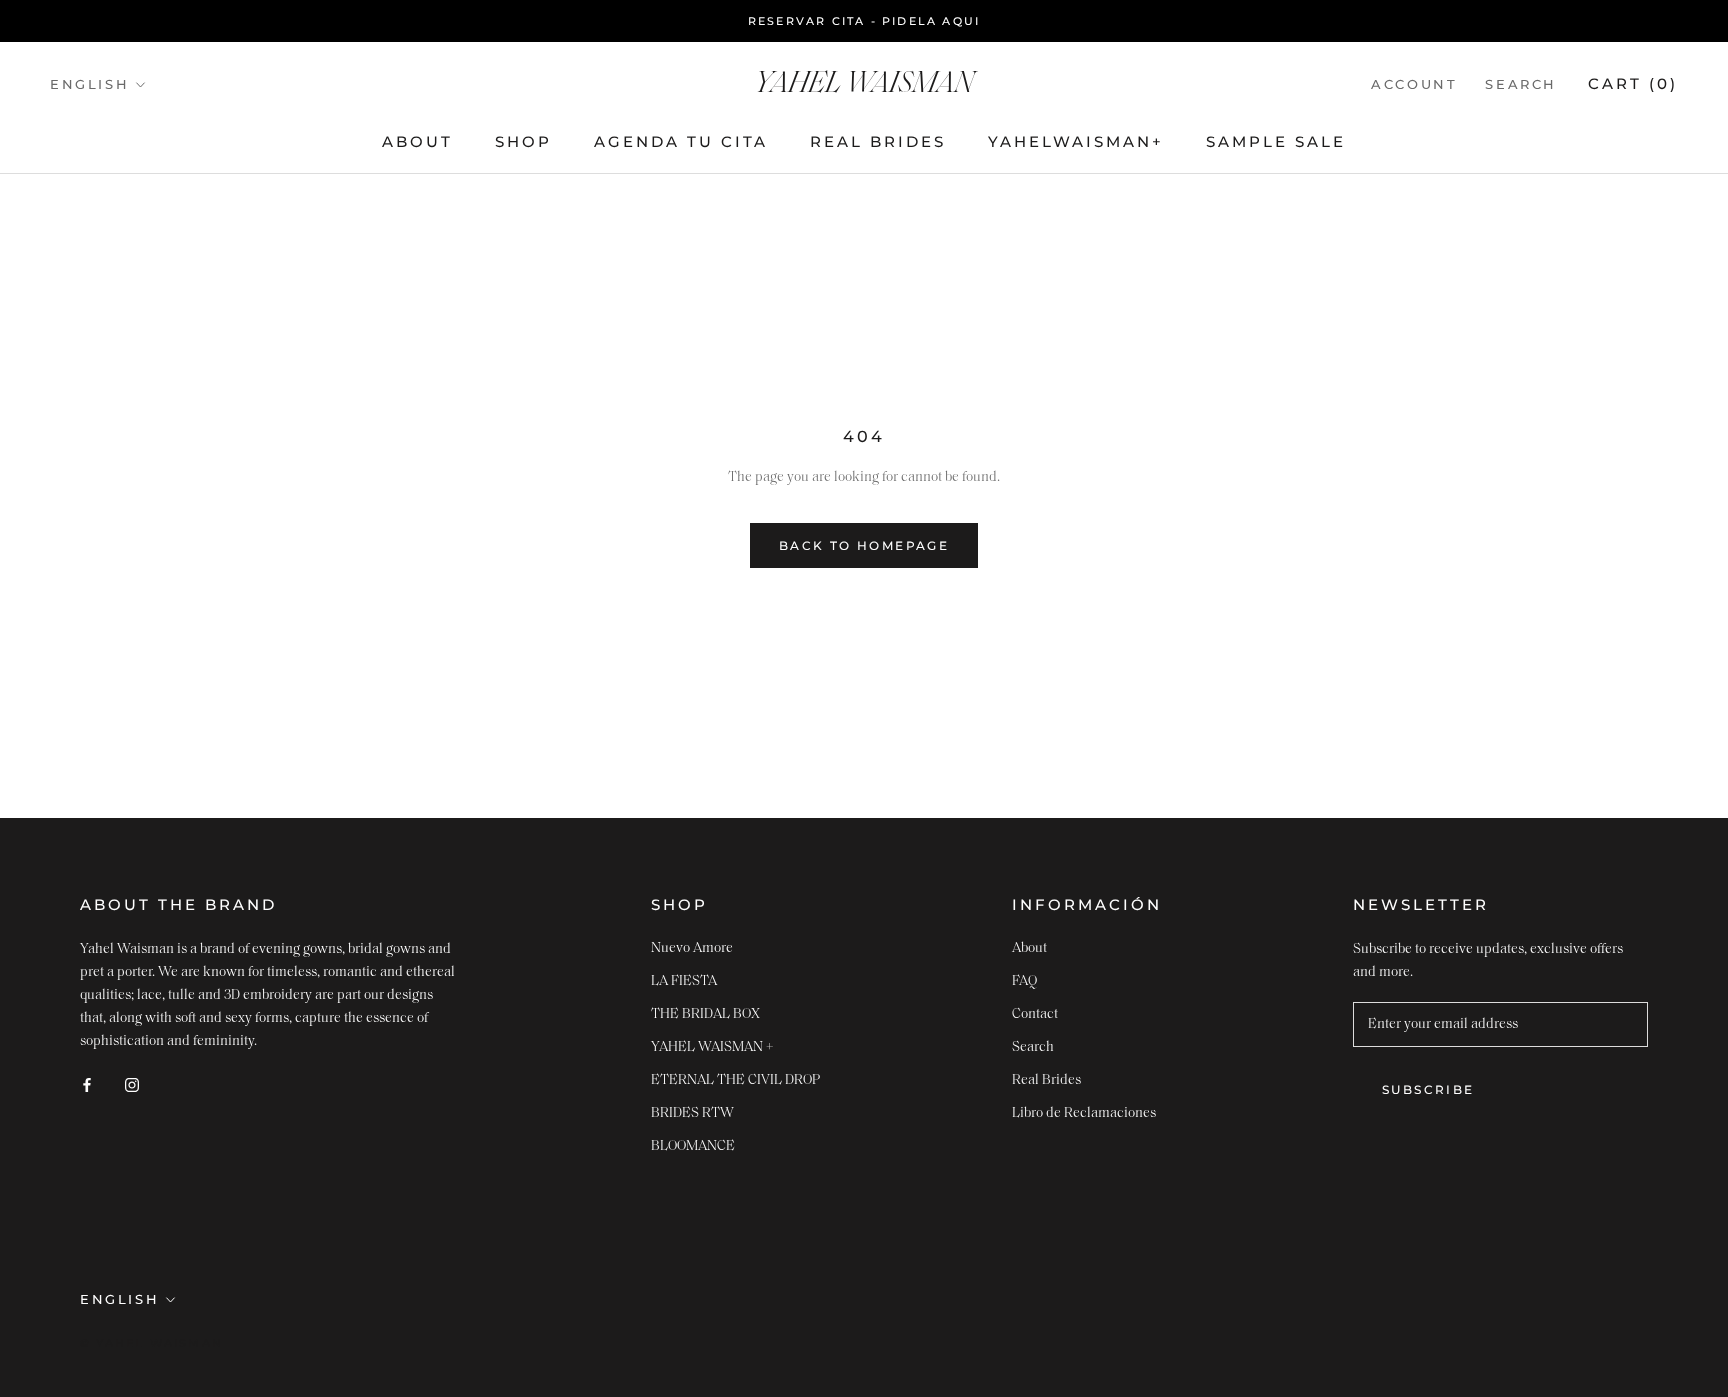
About (417, 142)
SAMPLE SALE (1276, 142)
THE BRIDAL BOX (705, 1014)
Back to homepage (864, 545)
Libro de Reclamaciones (1084, 1113)
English (89, 84)
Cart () (1633, 83)
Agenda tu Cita (681, 142)
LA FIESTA (684, 981)
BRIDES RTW (692, 1113)
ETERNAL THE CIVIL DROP (735, 1080)
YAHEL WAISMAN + (712, 1047)
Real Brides (878, 142)
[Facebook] (87, 1084)
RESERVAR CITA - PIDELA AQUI (864, 21)
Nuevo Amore (692, 948)
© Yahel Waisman (151, 1343)
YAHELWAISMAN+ (1076, 142)
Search (1521, 84)
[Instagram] (132, 1084)
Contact (1035, 1014)
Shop (523, 142)
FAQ (1024, 981)
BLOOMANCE (693, 1146)
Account (1414, 84)
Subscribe (1428, 1089)
